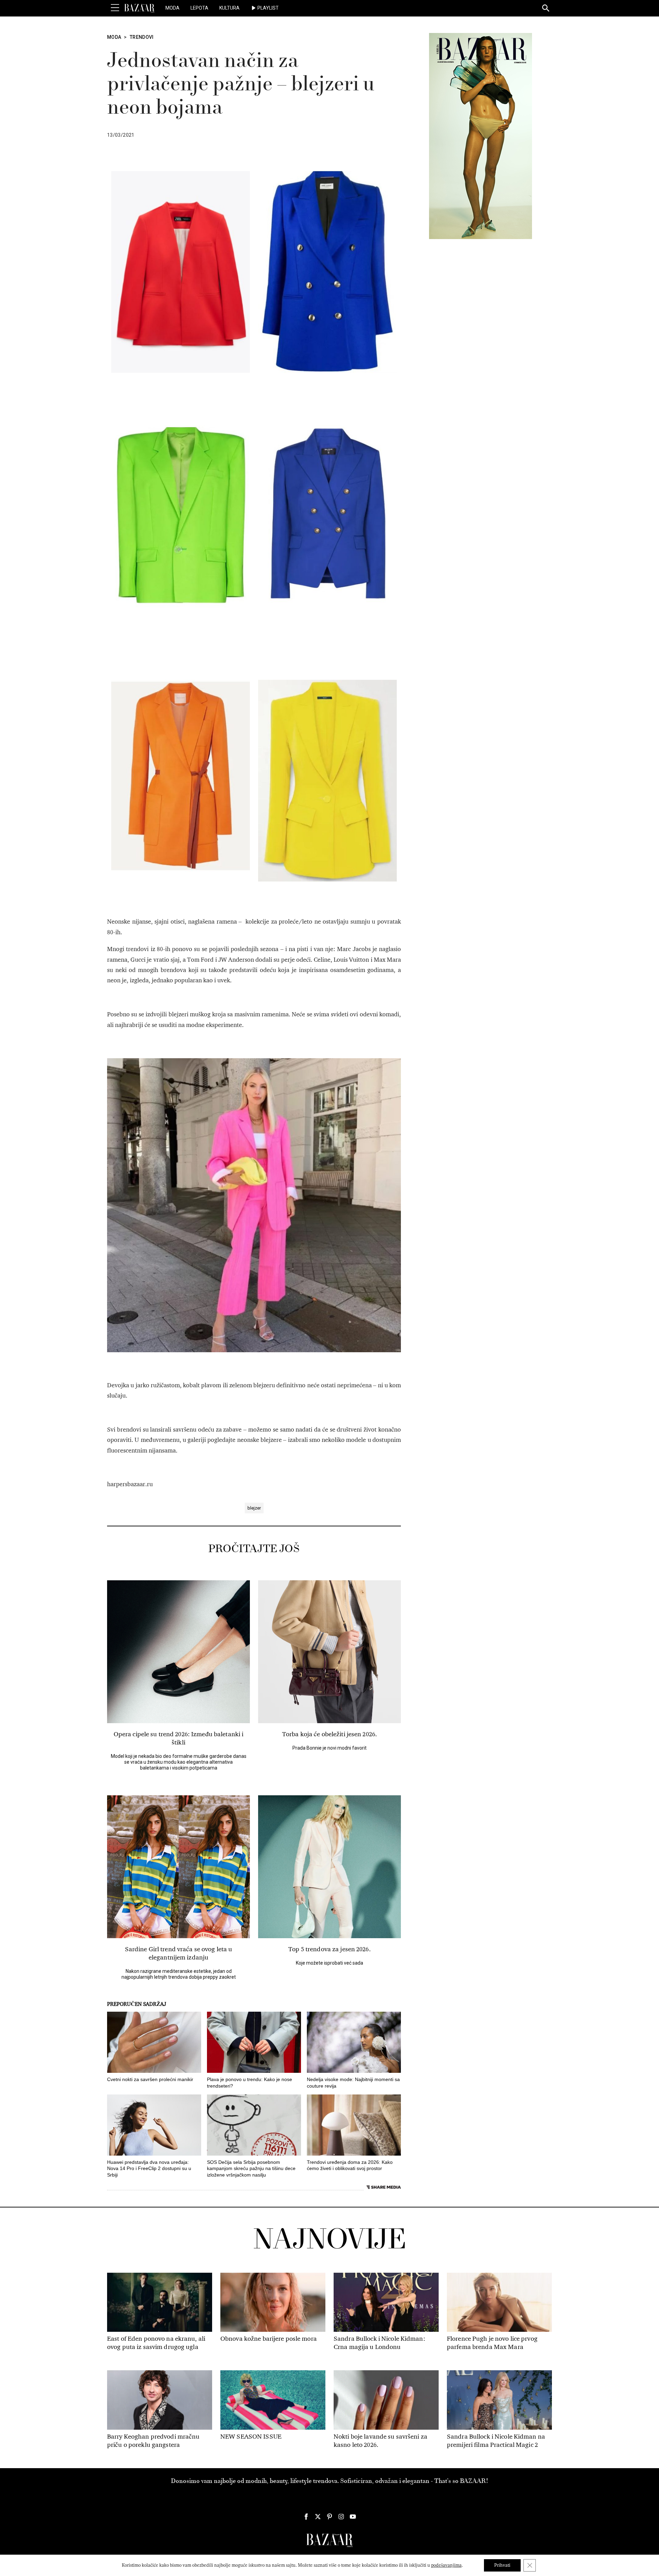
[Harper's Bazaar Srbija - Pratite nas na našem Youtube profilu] (353, 2517)
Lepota (199, 8)
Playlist (268, 8)
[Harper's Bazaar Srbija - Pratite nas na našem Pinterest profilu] (329, 2517)
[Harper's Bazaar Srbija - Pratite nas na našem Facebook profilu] (306, 2517)
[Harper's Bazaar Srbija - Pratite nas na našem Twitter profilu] (318, 2517)
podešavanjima (446, 2565)
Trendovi (142, 37)
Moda (172, 8)
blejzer (254, 1508)
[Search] (546, 9)
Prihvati (502, 2565)
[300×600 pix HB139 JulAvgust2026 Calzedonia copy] (481, 136)
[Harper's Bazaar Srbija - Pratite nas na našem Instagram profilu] (341, 2517)
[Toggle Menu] (115, 8)
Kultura (229, 8)
